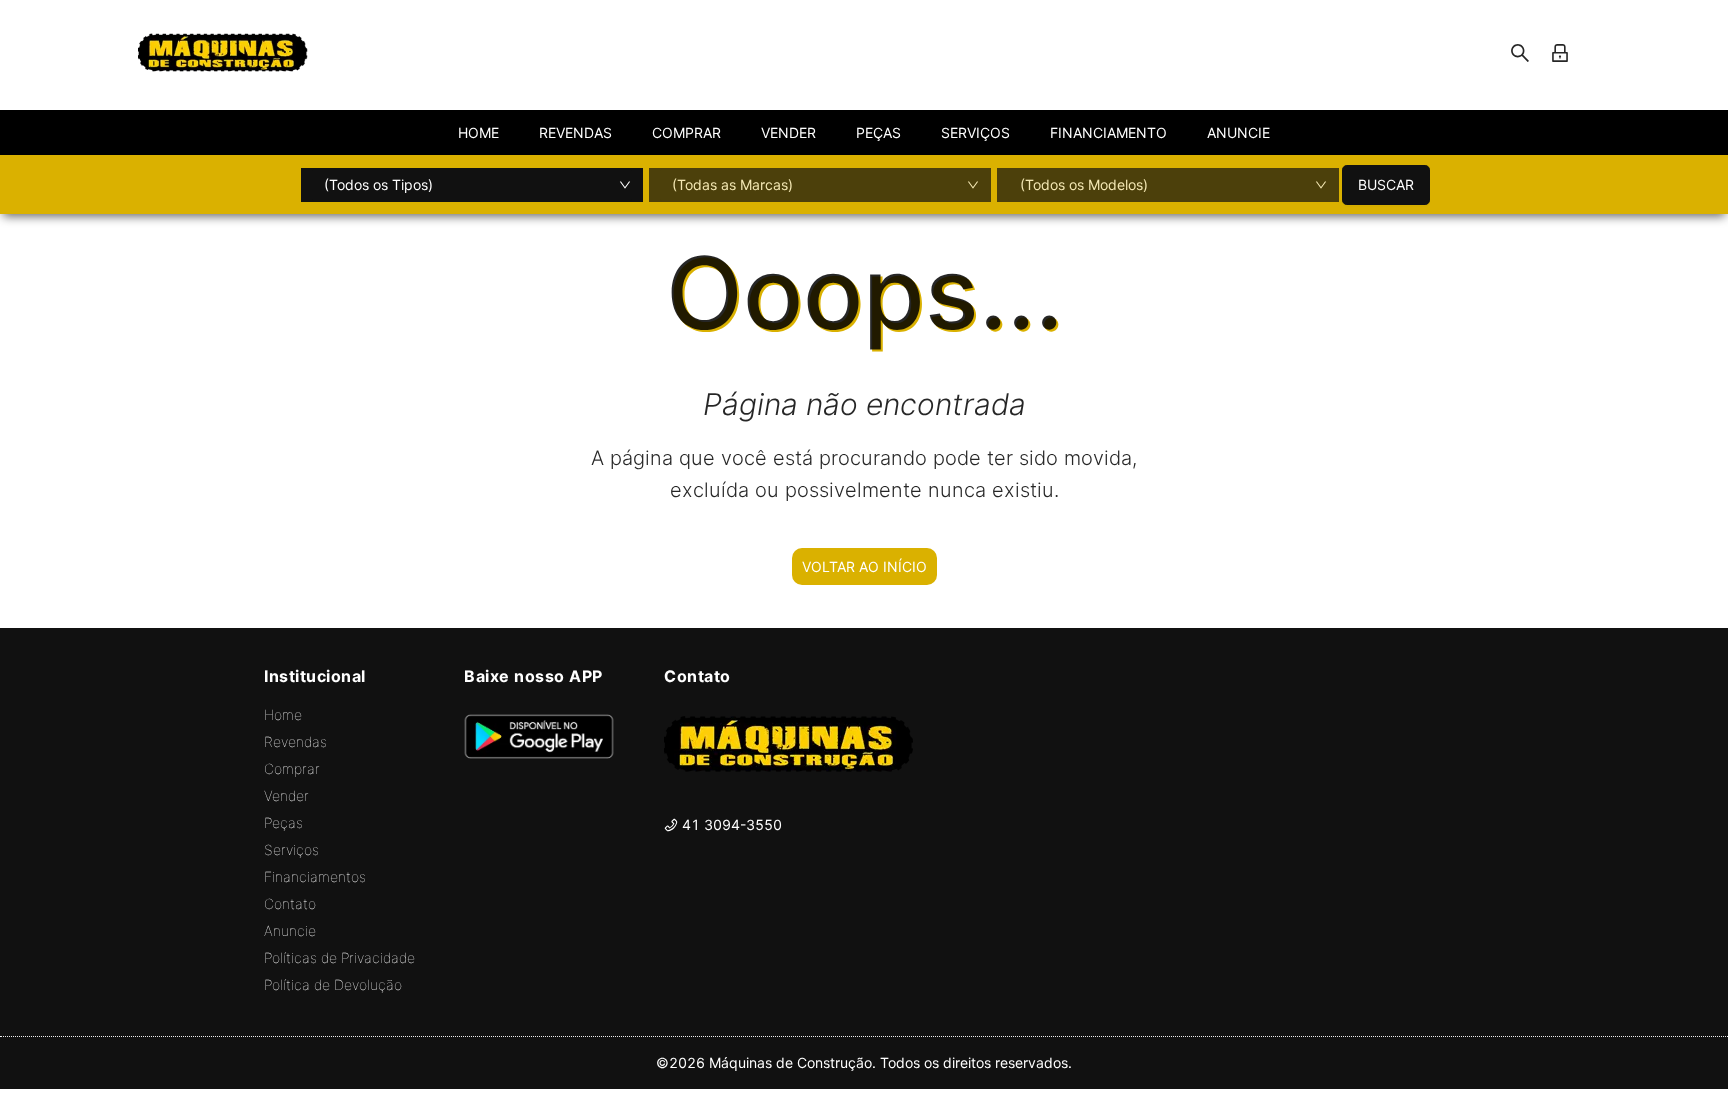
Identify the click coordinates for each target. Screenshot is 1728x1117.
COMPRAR (686, 132)
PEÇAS (878, 132)
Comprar (292, 768)
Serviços (291, 849)
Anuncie (290, 930)
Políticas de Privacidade (339, 957)
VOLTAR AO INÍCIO (864, 566)
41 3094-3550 (730, 824)
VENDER (788, 132)
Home (283, 714)
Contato (290, 903)
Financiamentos (315, 876)
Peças (283, 822)
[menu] (864, 132)
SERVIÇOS (975, 132)
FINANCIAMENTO (1108, 132)
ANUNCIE (1238, 132)
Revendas (295, 741)
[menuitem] (478, 133)
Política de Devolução (333, 984)
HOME (478, 132)
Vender (286, 795)
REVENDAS (575, 132)
